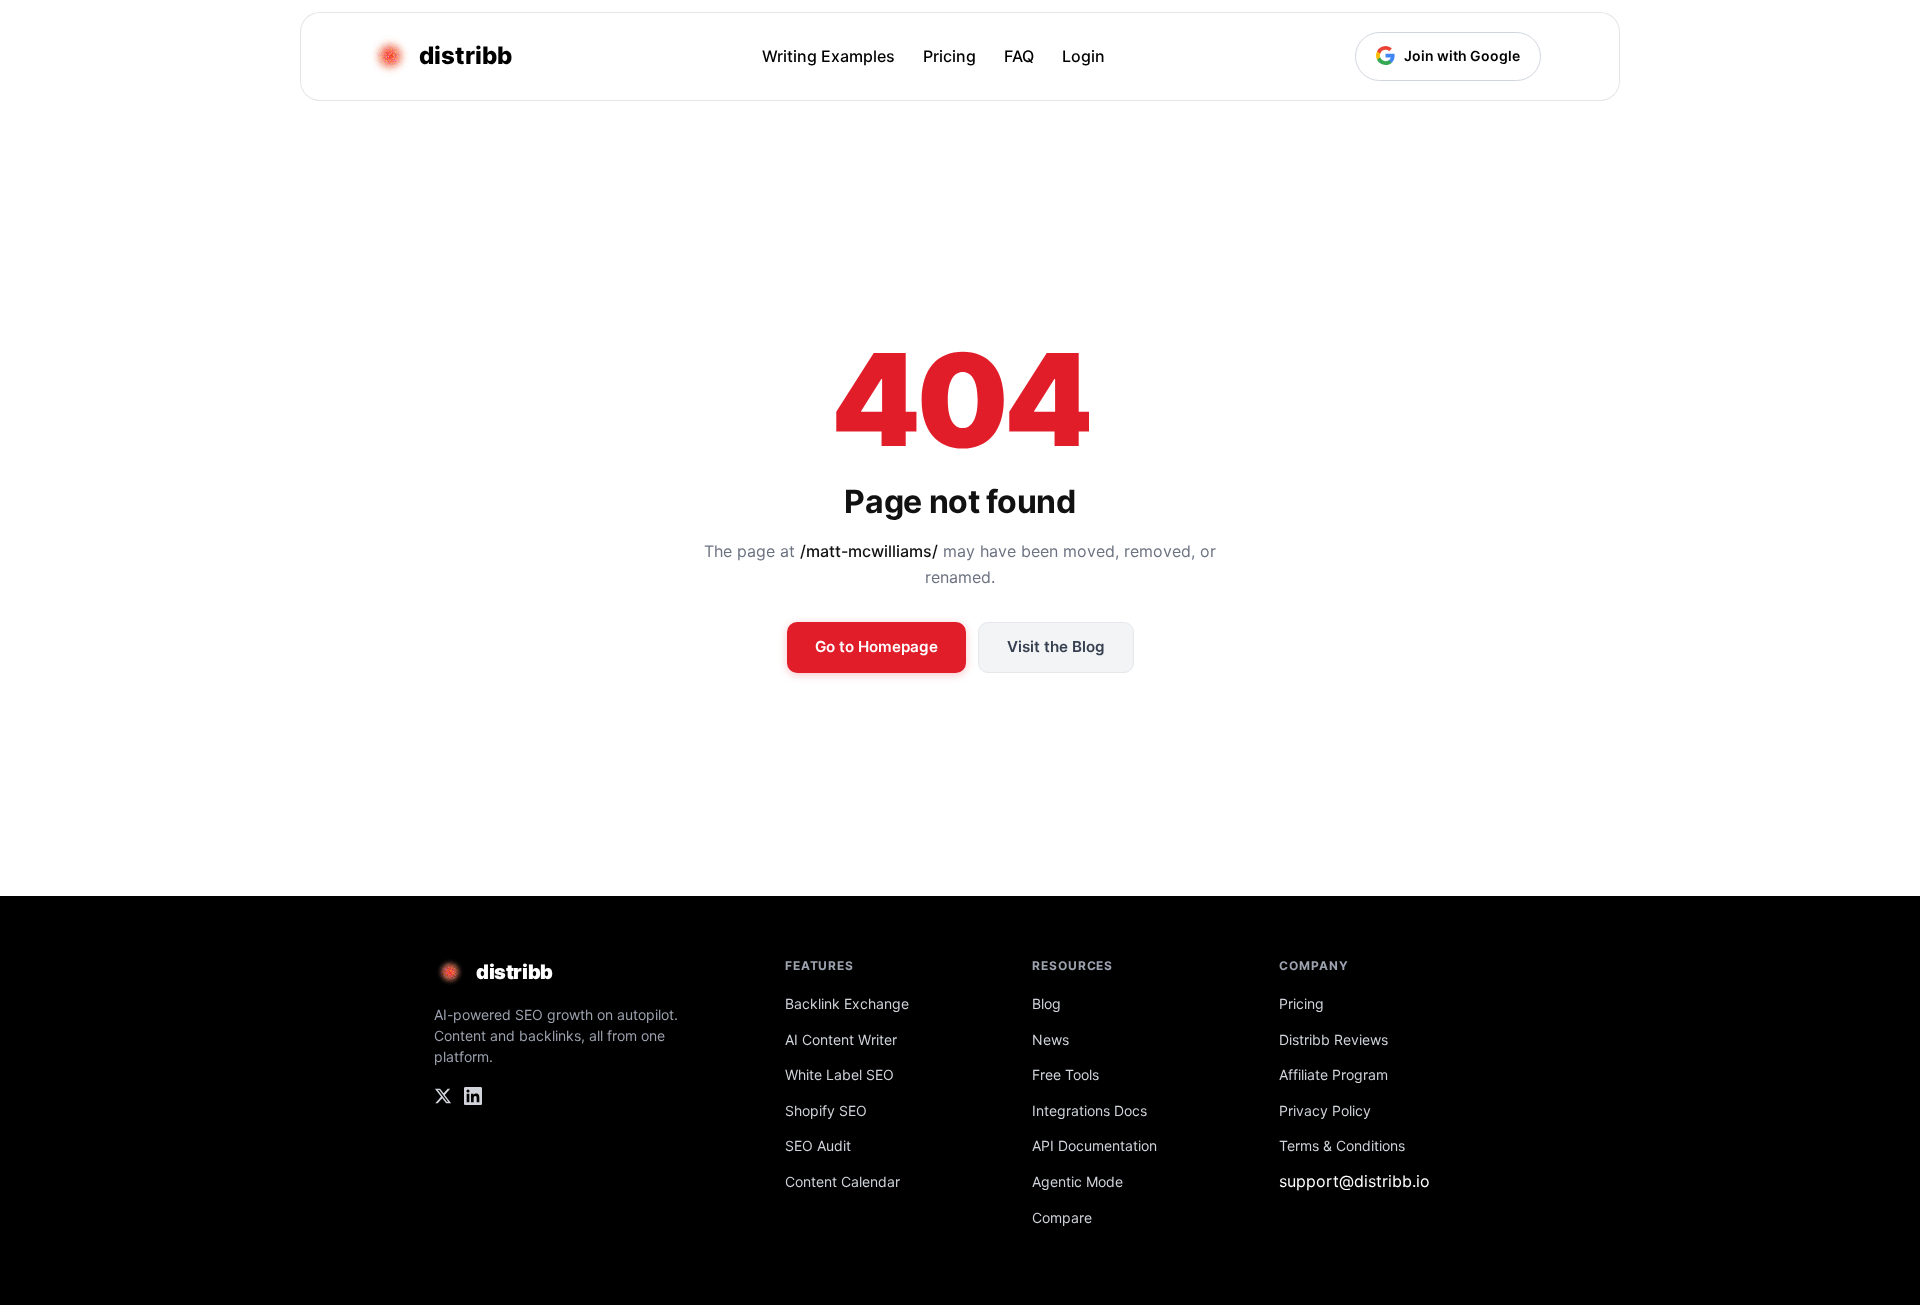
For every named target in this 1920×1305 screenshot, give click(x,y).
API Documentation (1094, 1145)
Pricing (949, 56)
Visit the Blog (1056, 646)
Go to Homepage (876, 646)
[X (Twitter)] (443, 1100)
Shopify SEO (826, 1110)
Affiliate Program (1333, 1074)
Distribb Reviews (1333, 1039)
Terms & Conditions (1342, 1145)
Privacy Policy (1325, 1110)
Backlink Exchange (847, 1003)
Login (1083, 56)
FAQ (1019, 56)
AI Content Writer (841, 1039)
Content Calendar (842, 1181)
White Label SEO (839, 1074)
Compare (1062, 1217)
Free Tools (1065, 1074)
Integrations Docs (1089, 1110)
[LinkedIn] (473, 1100)
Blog (1046, 1003)
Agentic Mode (1077, 1181)
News (1050, 1039)
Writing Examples (828, 56)
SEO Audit (818, 1145)
